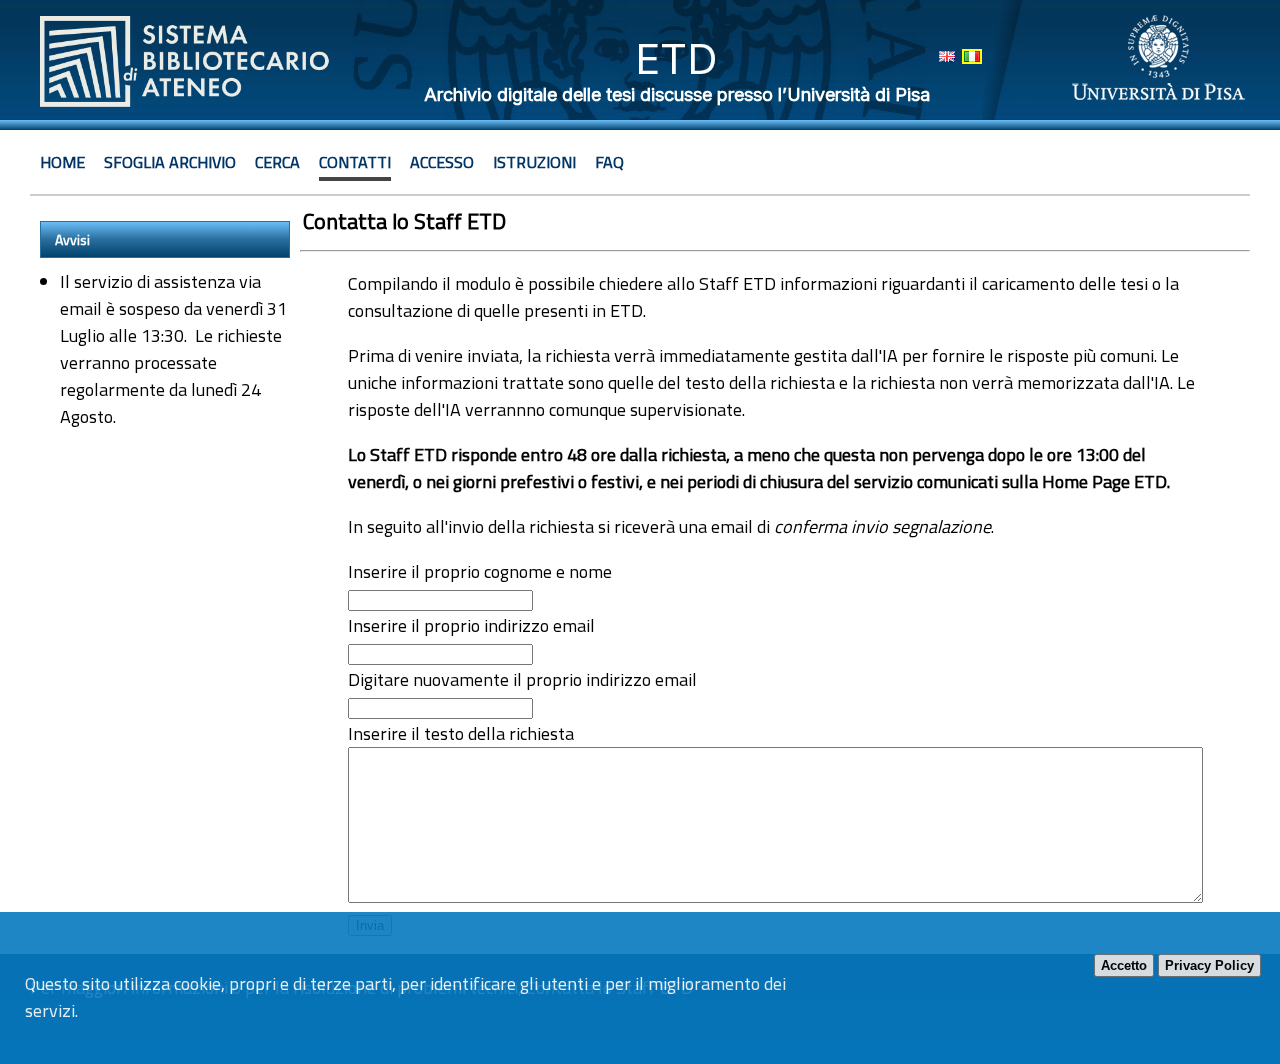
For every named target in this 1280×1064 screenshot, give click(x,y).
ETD (676, 58)
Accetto (1124, 965)
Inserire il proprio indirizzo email (471, 625)
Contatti (355, 162)
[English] (947, 56)
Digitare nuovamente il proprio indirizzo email (522, 679)
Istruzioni (534, 162)
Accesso (442, 162)
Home (62, 162)
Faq (609, 162)
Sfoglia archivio (170, 162)
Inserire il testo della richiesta (461, 733)
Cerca (277, 162)
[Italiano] (972, 56)
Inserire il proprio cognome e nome (480, 571)
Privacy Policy (1209, 965)
